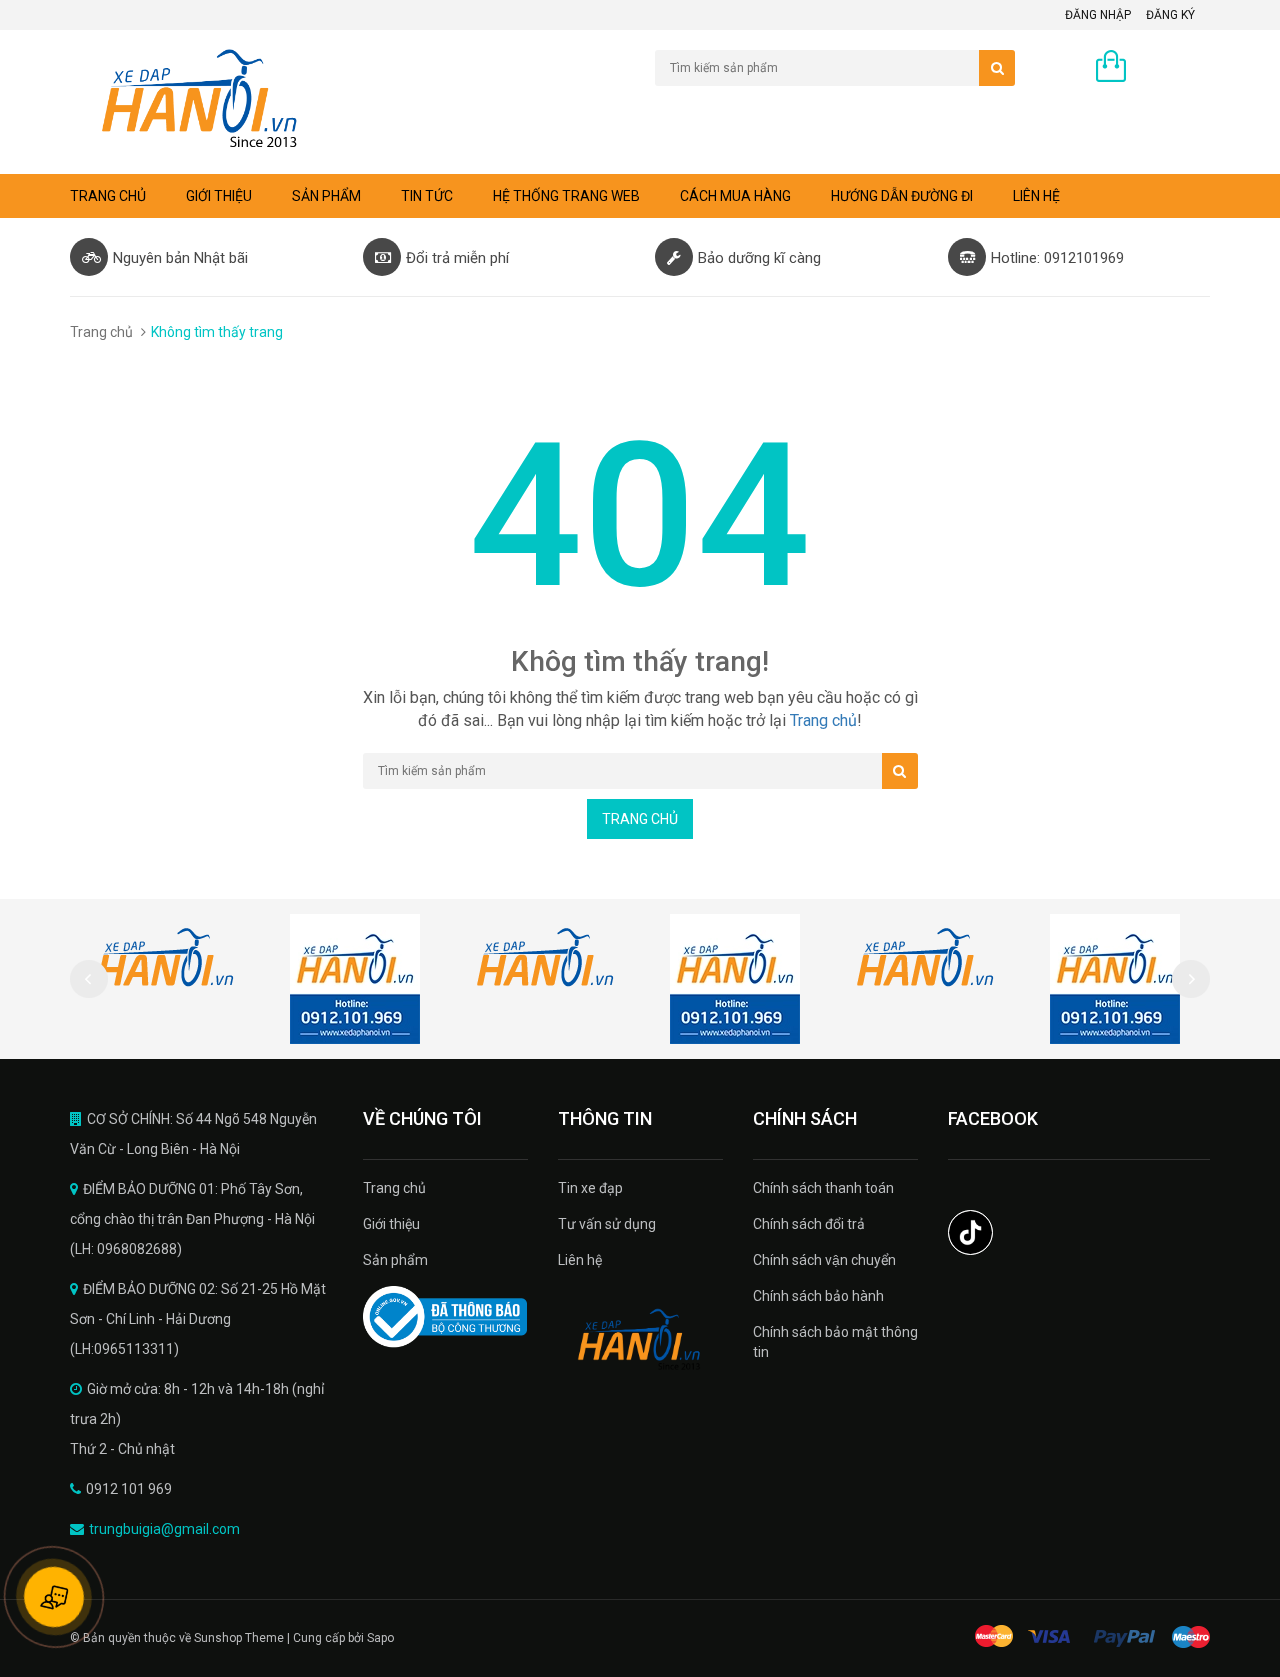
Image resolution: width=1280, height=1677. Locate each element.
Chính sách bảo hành (818, 1296)
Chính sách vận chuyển (824, 1260)
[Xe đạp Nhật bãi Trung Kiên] (640, 1340)
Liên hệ (1036, 196)
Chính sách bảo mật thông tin (835, 1342)
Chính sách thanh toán (823, 1188)
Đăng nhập (1098, 15)
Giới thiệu (219, 196)
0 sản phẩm (1173, 68)
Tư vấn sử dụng (607, 1224)
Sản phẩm (326, 196)
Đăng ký (1170, 15)
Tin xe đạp (590, 1188)
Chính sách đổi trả (809, 1224)
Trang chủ (108, 196)
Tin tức (427, 196)
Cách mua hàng (735, 196)
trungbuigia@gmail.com (164, 1529)
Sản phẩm (395, 1260)
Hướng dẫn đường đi (902, 196)
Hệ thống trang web (566, 196)
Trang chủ (394, 1188)
